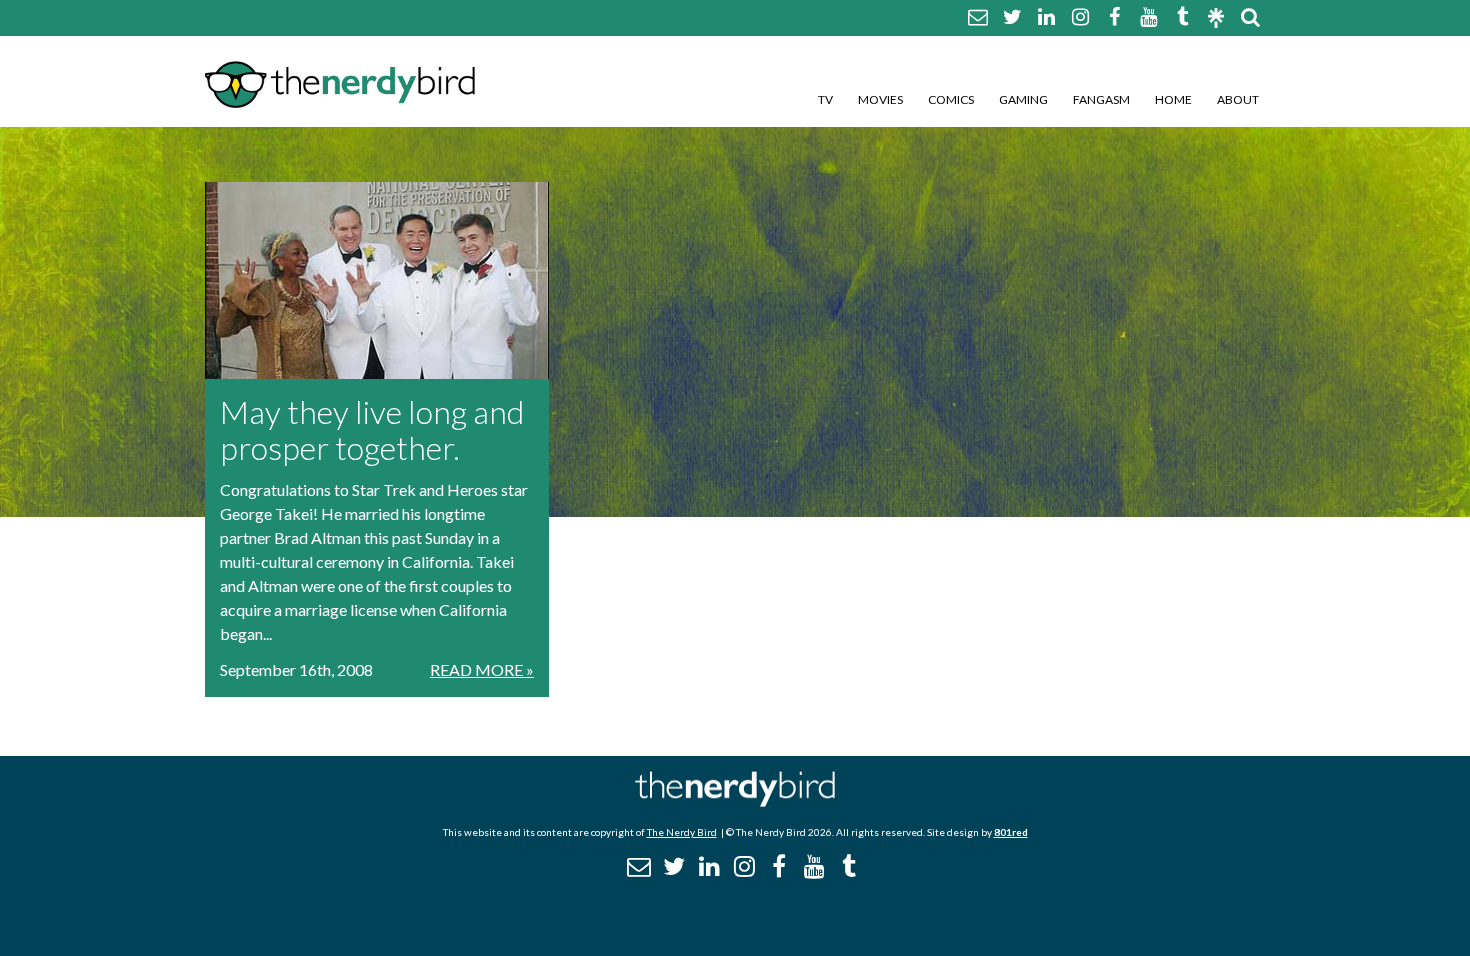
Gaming (1023, 99)
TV (825, 99)
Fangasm (1101, 99)
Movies (880, 99)
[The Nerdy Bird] (735, 801)
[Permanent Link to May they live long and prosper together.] (377, 280)
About (1238, 99)
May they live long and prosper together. (372, 429)
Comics (951, 99)
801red (1011, 832)
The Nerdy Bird (682, 832)
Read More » (482, 669)
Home (1173, 99)
